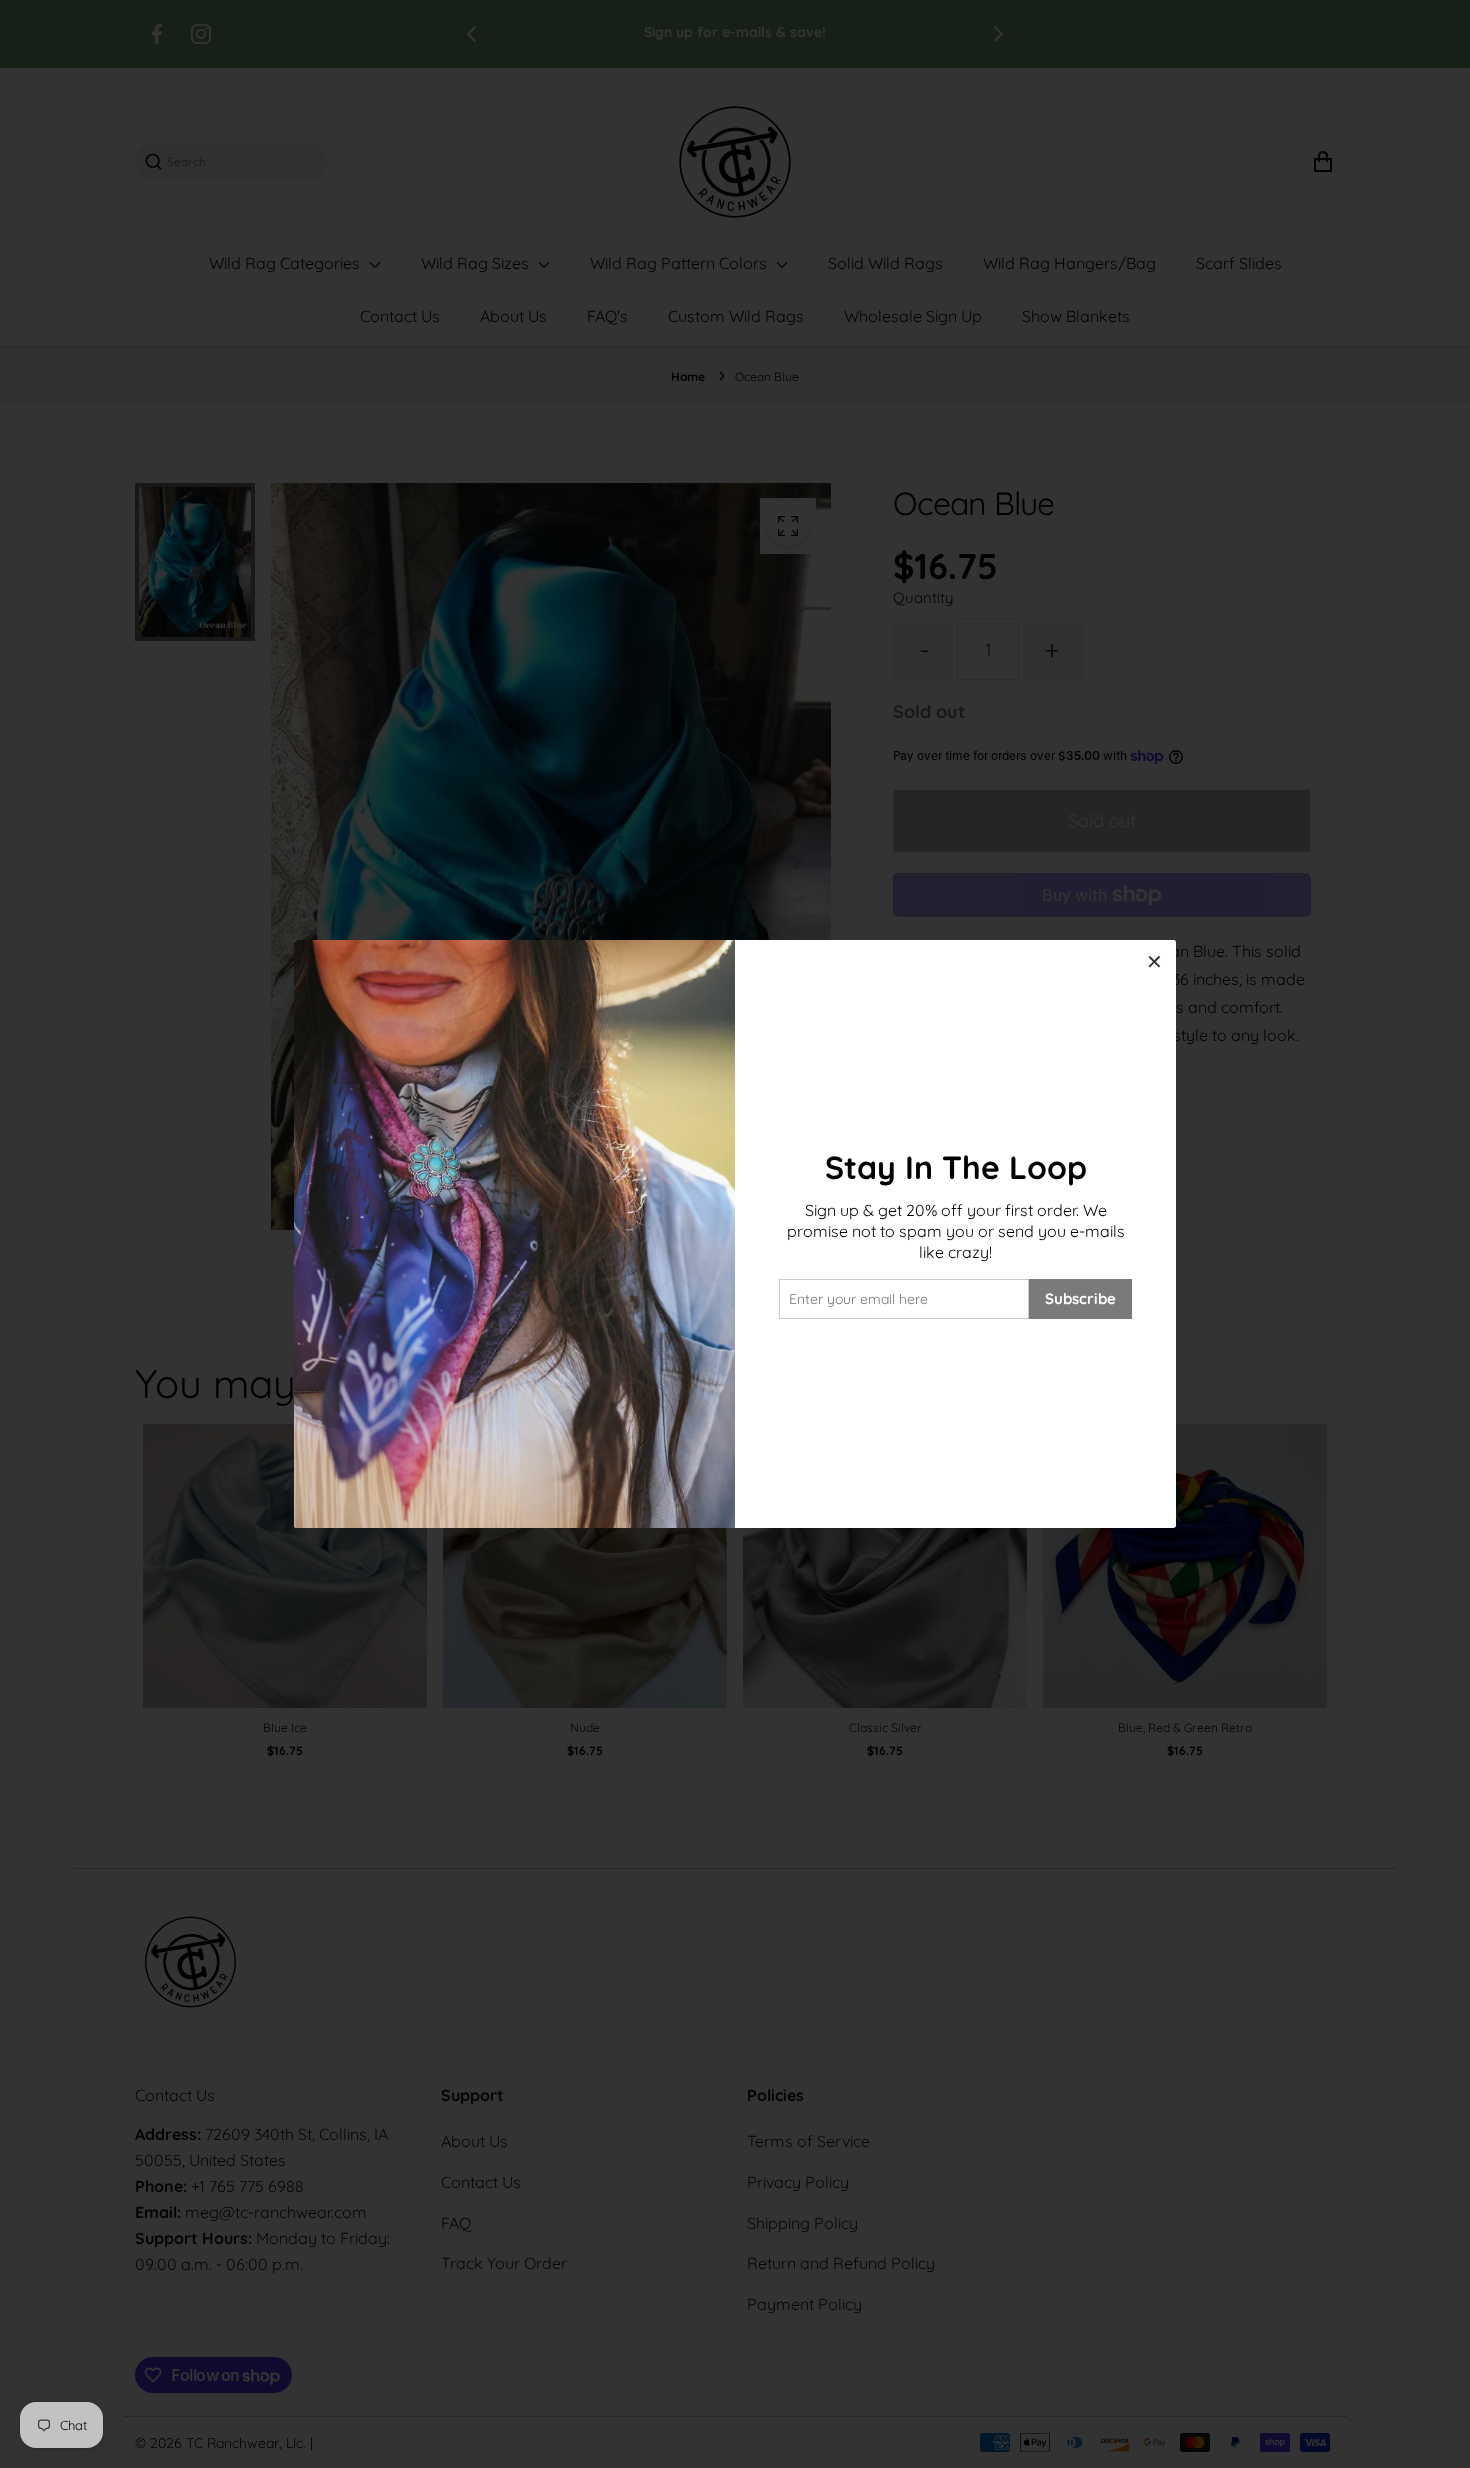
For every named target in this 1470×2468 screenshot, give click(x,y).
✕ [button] (1154, 961)
